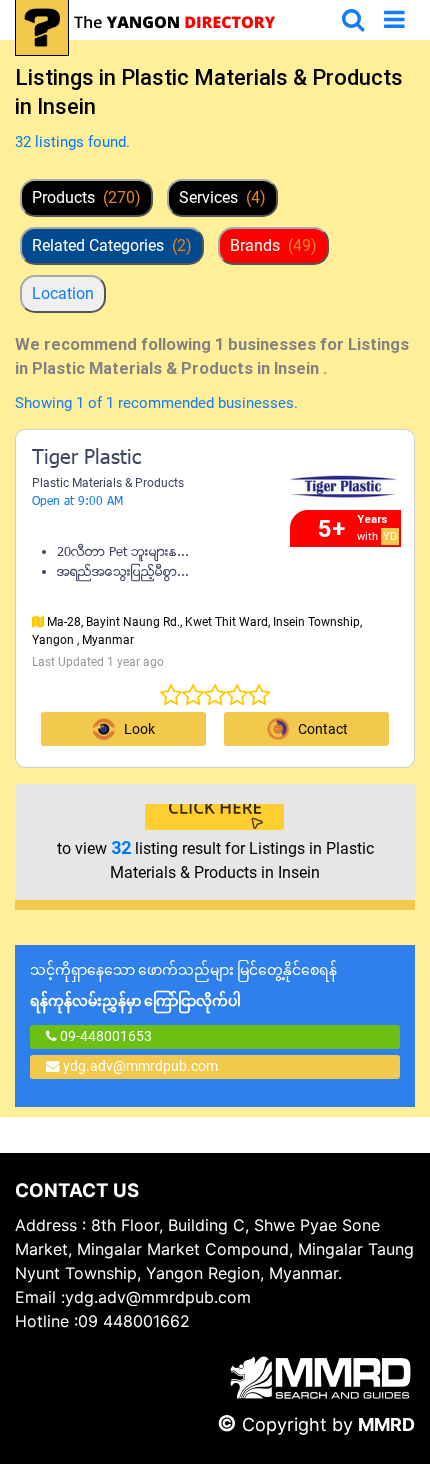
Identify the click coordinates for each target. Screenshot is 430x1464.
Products (86, 197)
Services (222, 197)
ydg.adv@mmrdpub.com (140, 1066)
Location (63, 293)
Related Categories (112, 245)
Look (139, 729)
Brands (273, 245)
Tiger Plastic (86, 459)
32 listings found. (72, 142)
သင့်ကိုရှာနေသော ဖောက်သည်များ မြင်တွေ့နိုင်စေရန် (183, 985)
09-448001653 (104, 1036)
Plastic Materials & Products (108, 483)
